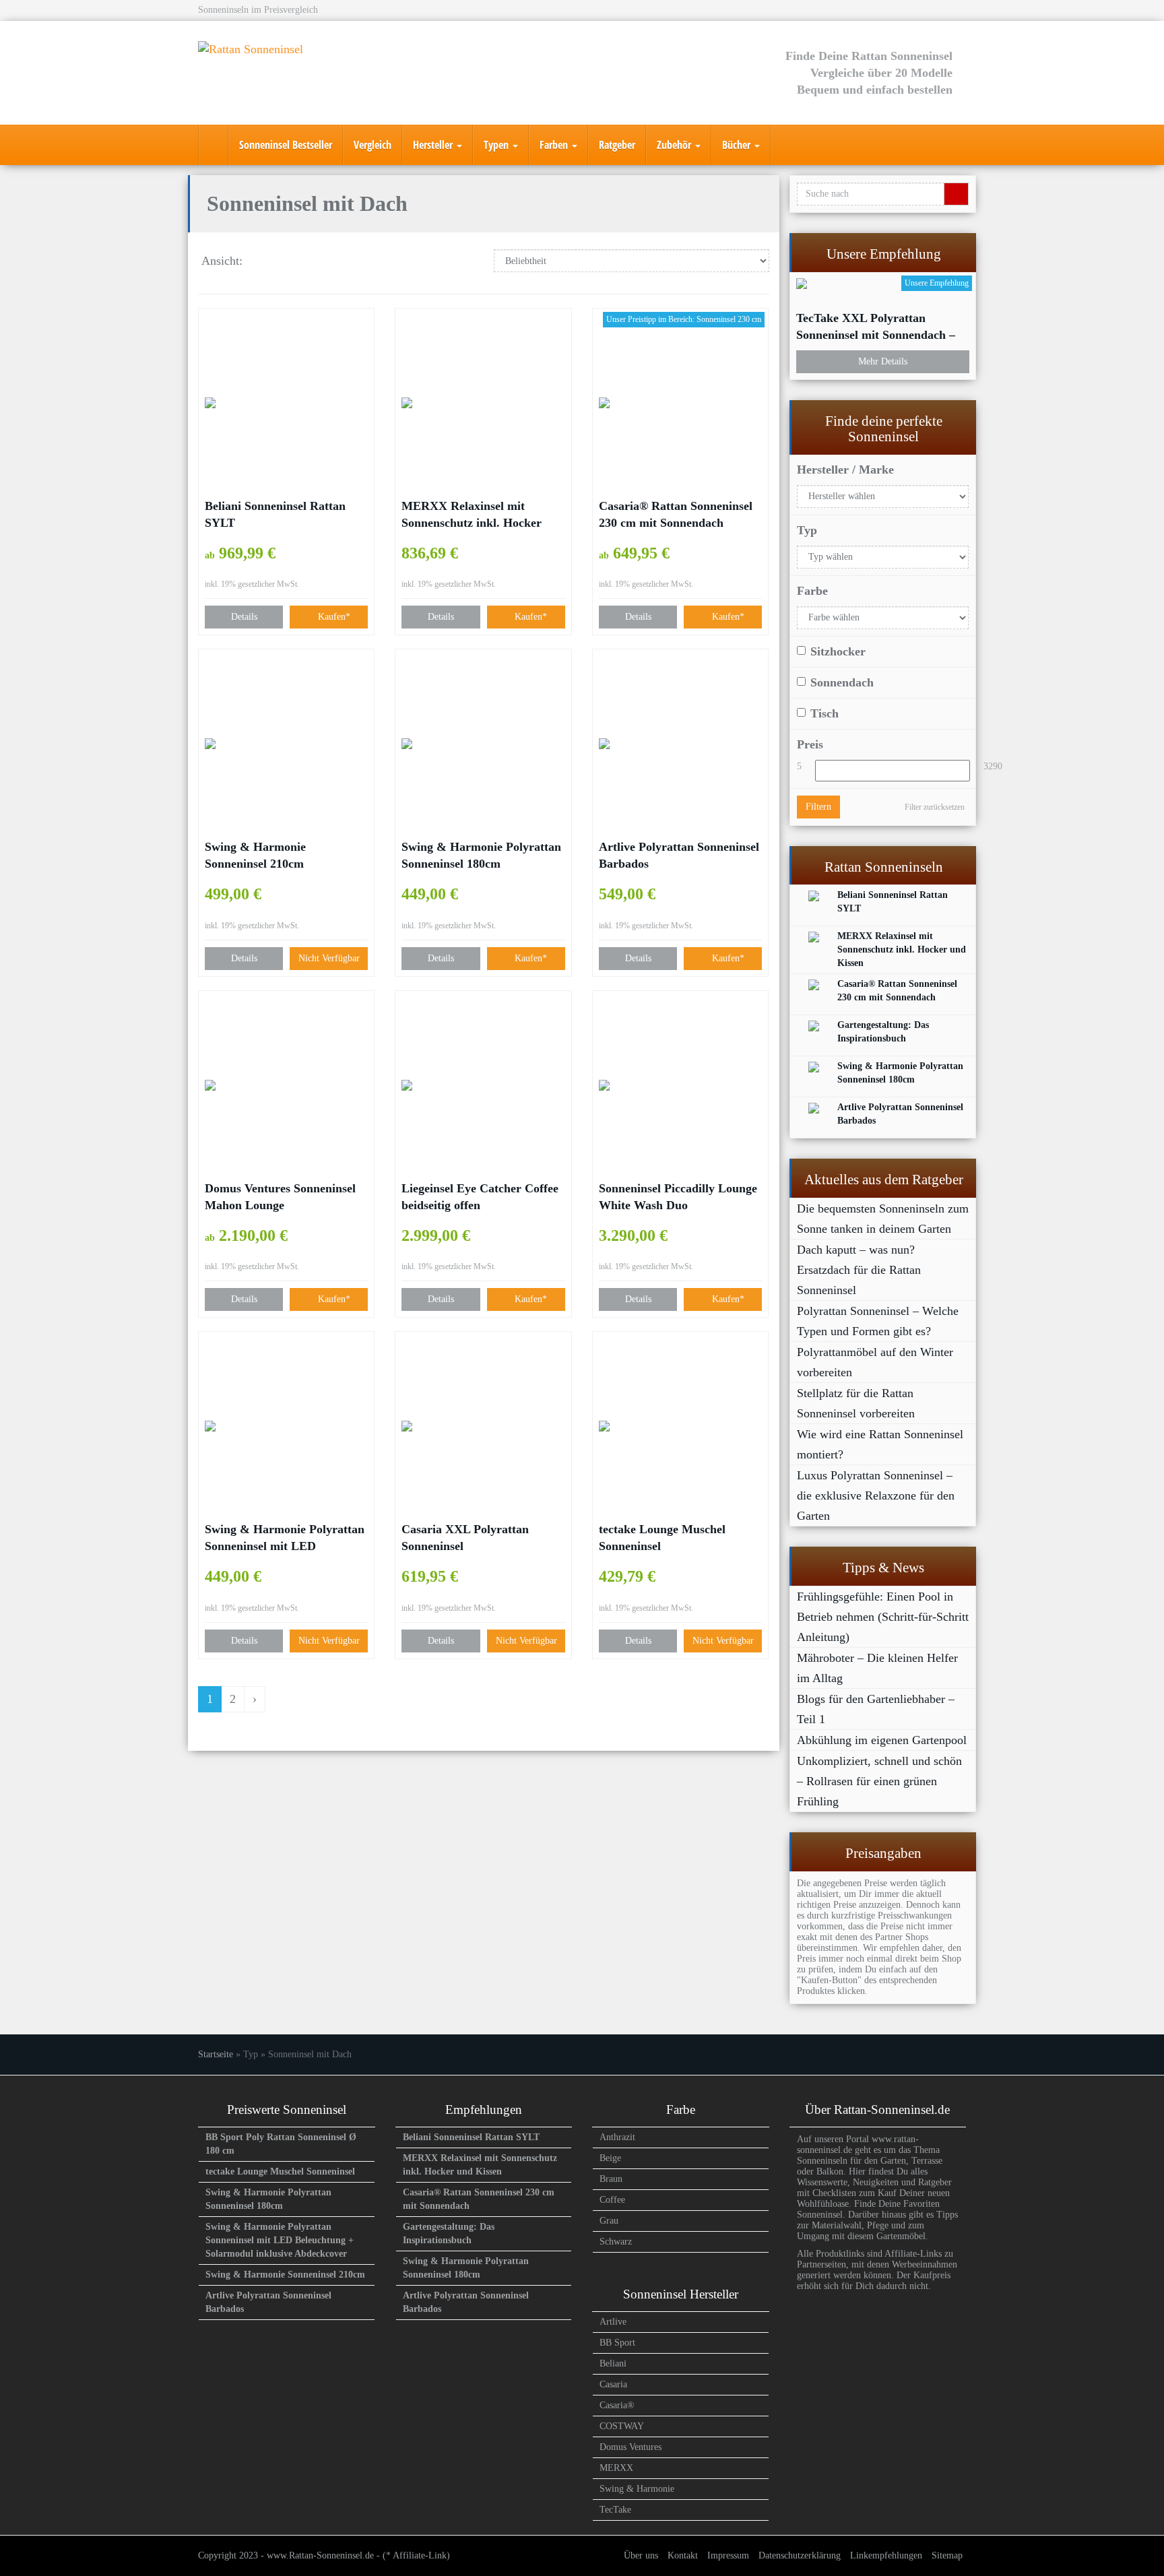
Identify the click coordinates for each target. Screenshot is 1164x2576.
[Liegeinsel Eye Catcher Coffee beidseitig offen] (483, 1085)
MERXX (616, 2468)
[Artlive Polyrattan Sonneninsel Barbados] (680, 744)
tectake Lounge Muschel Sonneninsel (662, 1538)
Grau (609, 2221)
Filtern (818, 807)
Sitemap (947, 2555)
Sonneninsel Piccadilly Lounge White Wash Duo (678, 1197)
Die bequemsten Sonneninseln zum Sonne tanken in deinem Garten (883, 1219)
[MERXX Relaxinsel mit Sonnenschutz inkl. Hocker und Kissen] (483, 403)
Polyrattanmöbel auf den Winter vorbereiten (875, 1362)
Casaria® (617, 2405)
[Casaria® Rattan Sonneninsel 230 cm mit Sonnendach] (680, 403)
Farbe (812, 591)
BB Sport (617, 2343)
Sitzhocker (838, 651)
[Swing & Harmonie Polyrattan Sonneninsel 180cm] (483, 744)
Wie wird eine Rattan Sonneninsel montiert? (880, 1444)
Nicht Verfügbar (329, 958)
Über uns (641, 2555)
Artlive (613, 2322)
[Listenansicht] (300, 262)
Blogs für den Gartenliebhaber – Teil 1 (876, 1709)
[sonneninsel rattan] (214, 145)
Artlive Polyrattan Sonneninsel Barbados (679, 855)
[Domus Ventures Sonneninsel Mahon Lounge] (286, 1085)
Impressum (728, 2555)
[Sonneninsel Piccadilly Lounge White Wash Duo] (680, 1085)
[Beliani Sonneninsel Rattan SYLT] (286, 403)
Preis (810, 744)
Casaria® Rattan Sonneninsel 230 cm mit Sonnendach (676, 514)
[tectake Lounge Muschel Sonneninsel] (680, 1426)
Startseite (216, 2054)
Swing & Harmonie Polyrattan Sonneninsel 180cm (481, 855)
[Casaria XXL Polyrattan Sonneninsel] (483, 1426)
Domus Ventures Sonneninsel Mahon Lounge (280, 1197)
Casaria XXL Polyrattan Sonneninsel (465, 1538)
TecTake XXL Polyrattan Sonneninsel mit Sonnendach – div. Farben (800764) (876, 327)
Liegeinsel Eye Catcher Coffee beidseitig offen (480, 1197)
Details (244, 617)
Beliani (613, 2363)
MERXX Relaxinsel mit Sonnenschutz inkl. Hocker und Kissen (472, 515)
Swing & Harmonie (637, 2489)
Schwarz (616, 2242)
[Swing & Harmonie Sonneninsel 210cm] (286, 744)
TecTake (615, 2510)
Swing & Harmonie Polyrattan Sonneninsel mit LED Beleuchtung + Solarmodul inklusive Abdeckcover (285, 1539)
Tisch (825, 713)
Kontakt (683, 2555)
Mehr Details (883, 361)
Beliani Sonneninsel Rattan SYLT (275, 514)
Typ (807, 530)
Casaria (613, 2384)
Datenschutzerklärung (800, 2555)
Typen (497, 145)
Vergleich (373, 145)
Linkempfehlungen (886, 2555)
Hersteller (434, 145)
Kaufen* (333, 617)
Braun (611, 2179)
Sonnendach (842, 682)
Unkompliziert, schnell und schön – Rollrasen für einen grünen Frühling (879, 1781)
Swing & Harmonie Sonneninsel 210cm (255, 855)
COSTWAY (622, 2426)
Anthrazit (617, 2137)
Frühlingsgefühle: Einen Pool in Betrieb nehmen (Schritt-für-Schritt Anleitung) (883, 1617)
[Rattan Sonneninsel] (319, 73)
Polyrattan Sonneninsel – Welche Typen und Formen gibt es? (878, 1321)
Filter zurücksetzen (935, 807)
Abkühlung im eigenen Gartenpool (882, 1740)
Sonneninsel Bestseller (286, 145)
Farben (555, 145)
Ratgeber (617, 145)
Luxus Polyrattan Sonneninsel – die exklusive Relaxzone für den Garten (876, 1495)
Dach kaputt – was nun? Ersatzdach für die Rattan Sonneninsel (859, 1270)
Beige (610, 2158)
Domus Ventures (630, 2447)
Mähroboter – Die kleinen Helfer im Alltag (877, 1668)
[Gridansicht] (265, 262)
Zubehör (675, 145)
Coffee (612, 2200)
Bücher (738, 145)
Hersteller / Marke (845, 470)
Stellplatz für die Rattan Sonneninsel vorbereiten (856, 1403)
